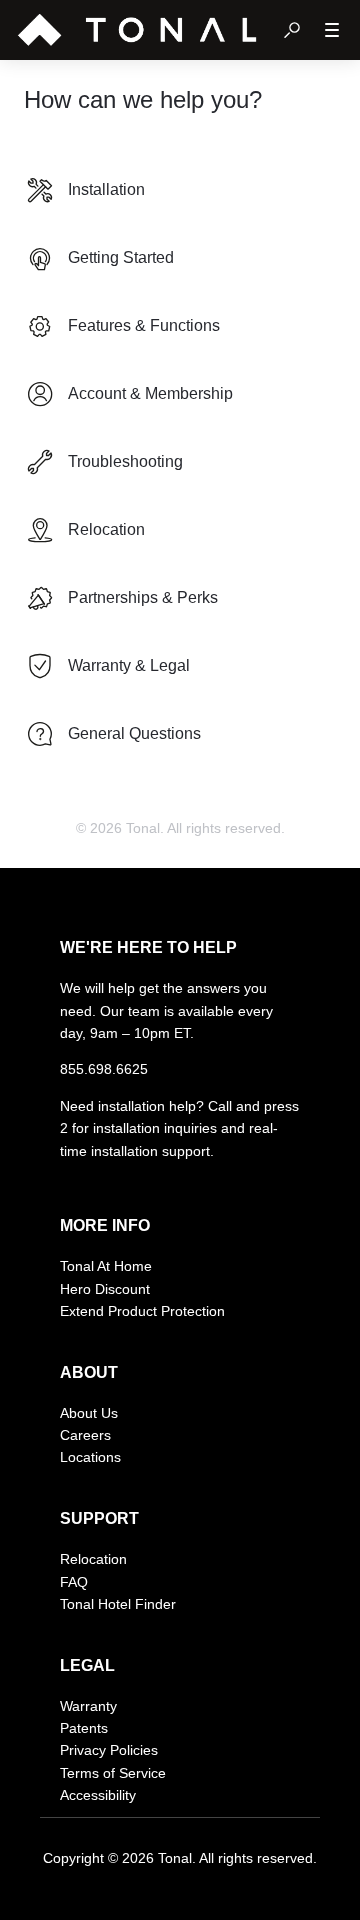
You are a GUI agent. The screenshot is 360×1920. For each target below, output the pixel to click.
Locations (90, 1457)
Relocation (93, 1559)
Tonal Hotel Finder (118, 1604)
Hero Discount (105, 1289)
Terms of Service (113, 1773)
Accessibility (98, 1795)
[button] (292, 30)
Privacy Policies (109, 1750)
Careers (85, 1435)
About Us (89, 1413)
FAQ (74, 1582)
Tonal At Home (106, 1266)
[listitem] (180, 190)
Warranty (88, 1706)
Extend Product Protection (142, 1311)
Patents (84, 1728)
